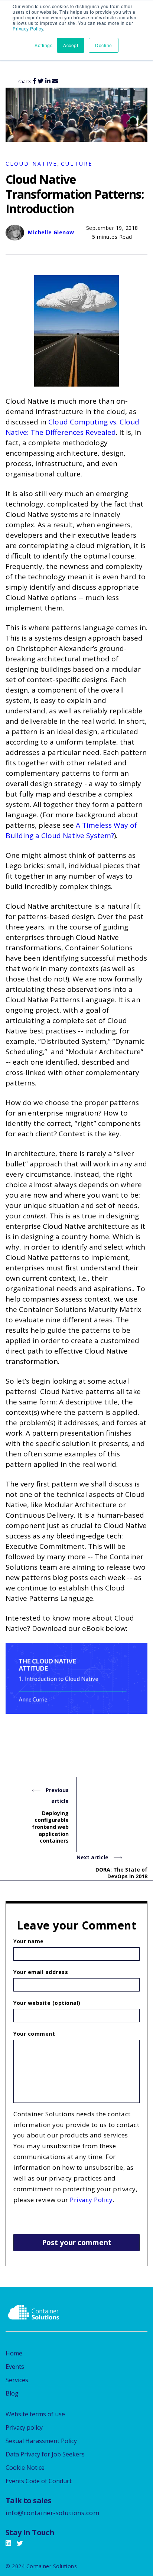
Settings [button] (43, 45)
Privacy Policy (28, 28)
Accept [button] (71, 45)
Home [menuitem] (14, 2353)
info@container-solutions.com (52, 2513)
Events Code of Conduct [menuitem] (39, 2481)
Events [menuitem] (15, 2367)
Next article (93, 1857)
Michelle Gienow (51, 232)
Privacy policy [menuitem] (24, 2427)
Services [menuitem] (17, 2380)
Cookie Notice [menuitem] (25, 2468)
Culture (77, 164)
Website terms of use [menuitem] (35, 2414)
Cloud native (31, 164)
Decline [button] (104, 45)
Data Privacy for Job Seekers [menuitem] (45, 2454)
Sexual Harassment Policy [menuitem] (41, 2441)
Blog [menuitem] (12, 2393)
